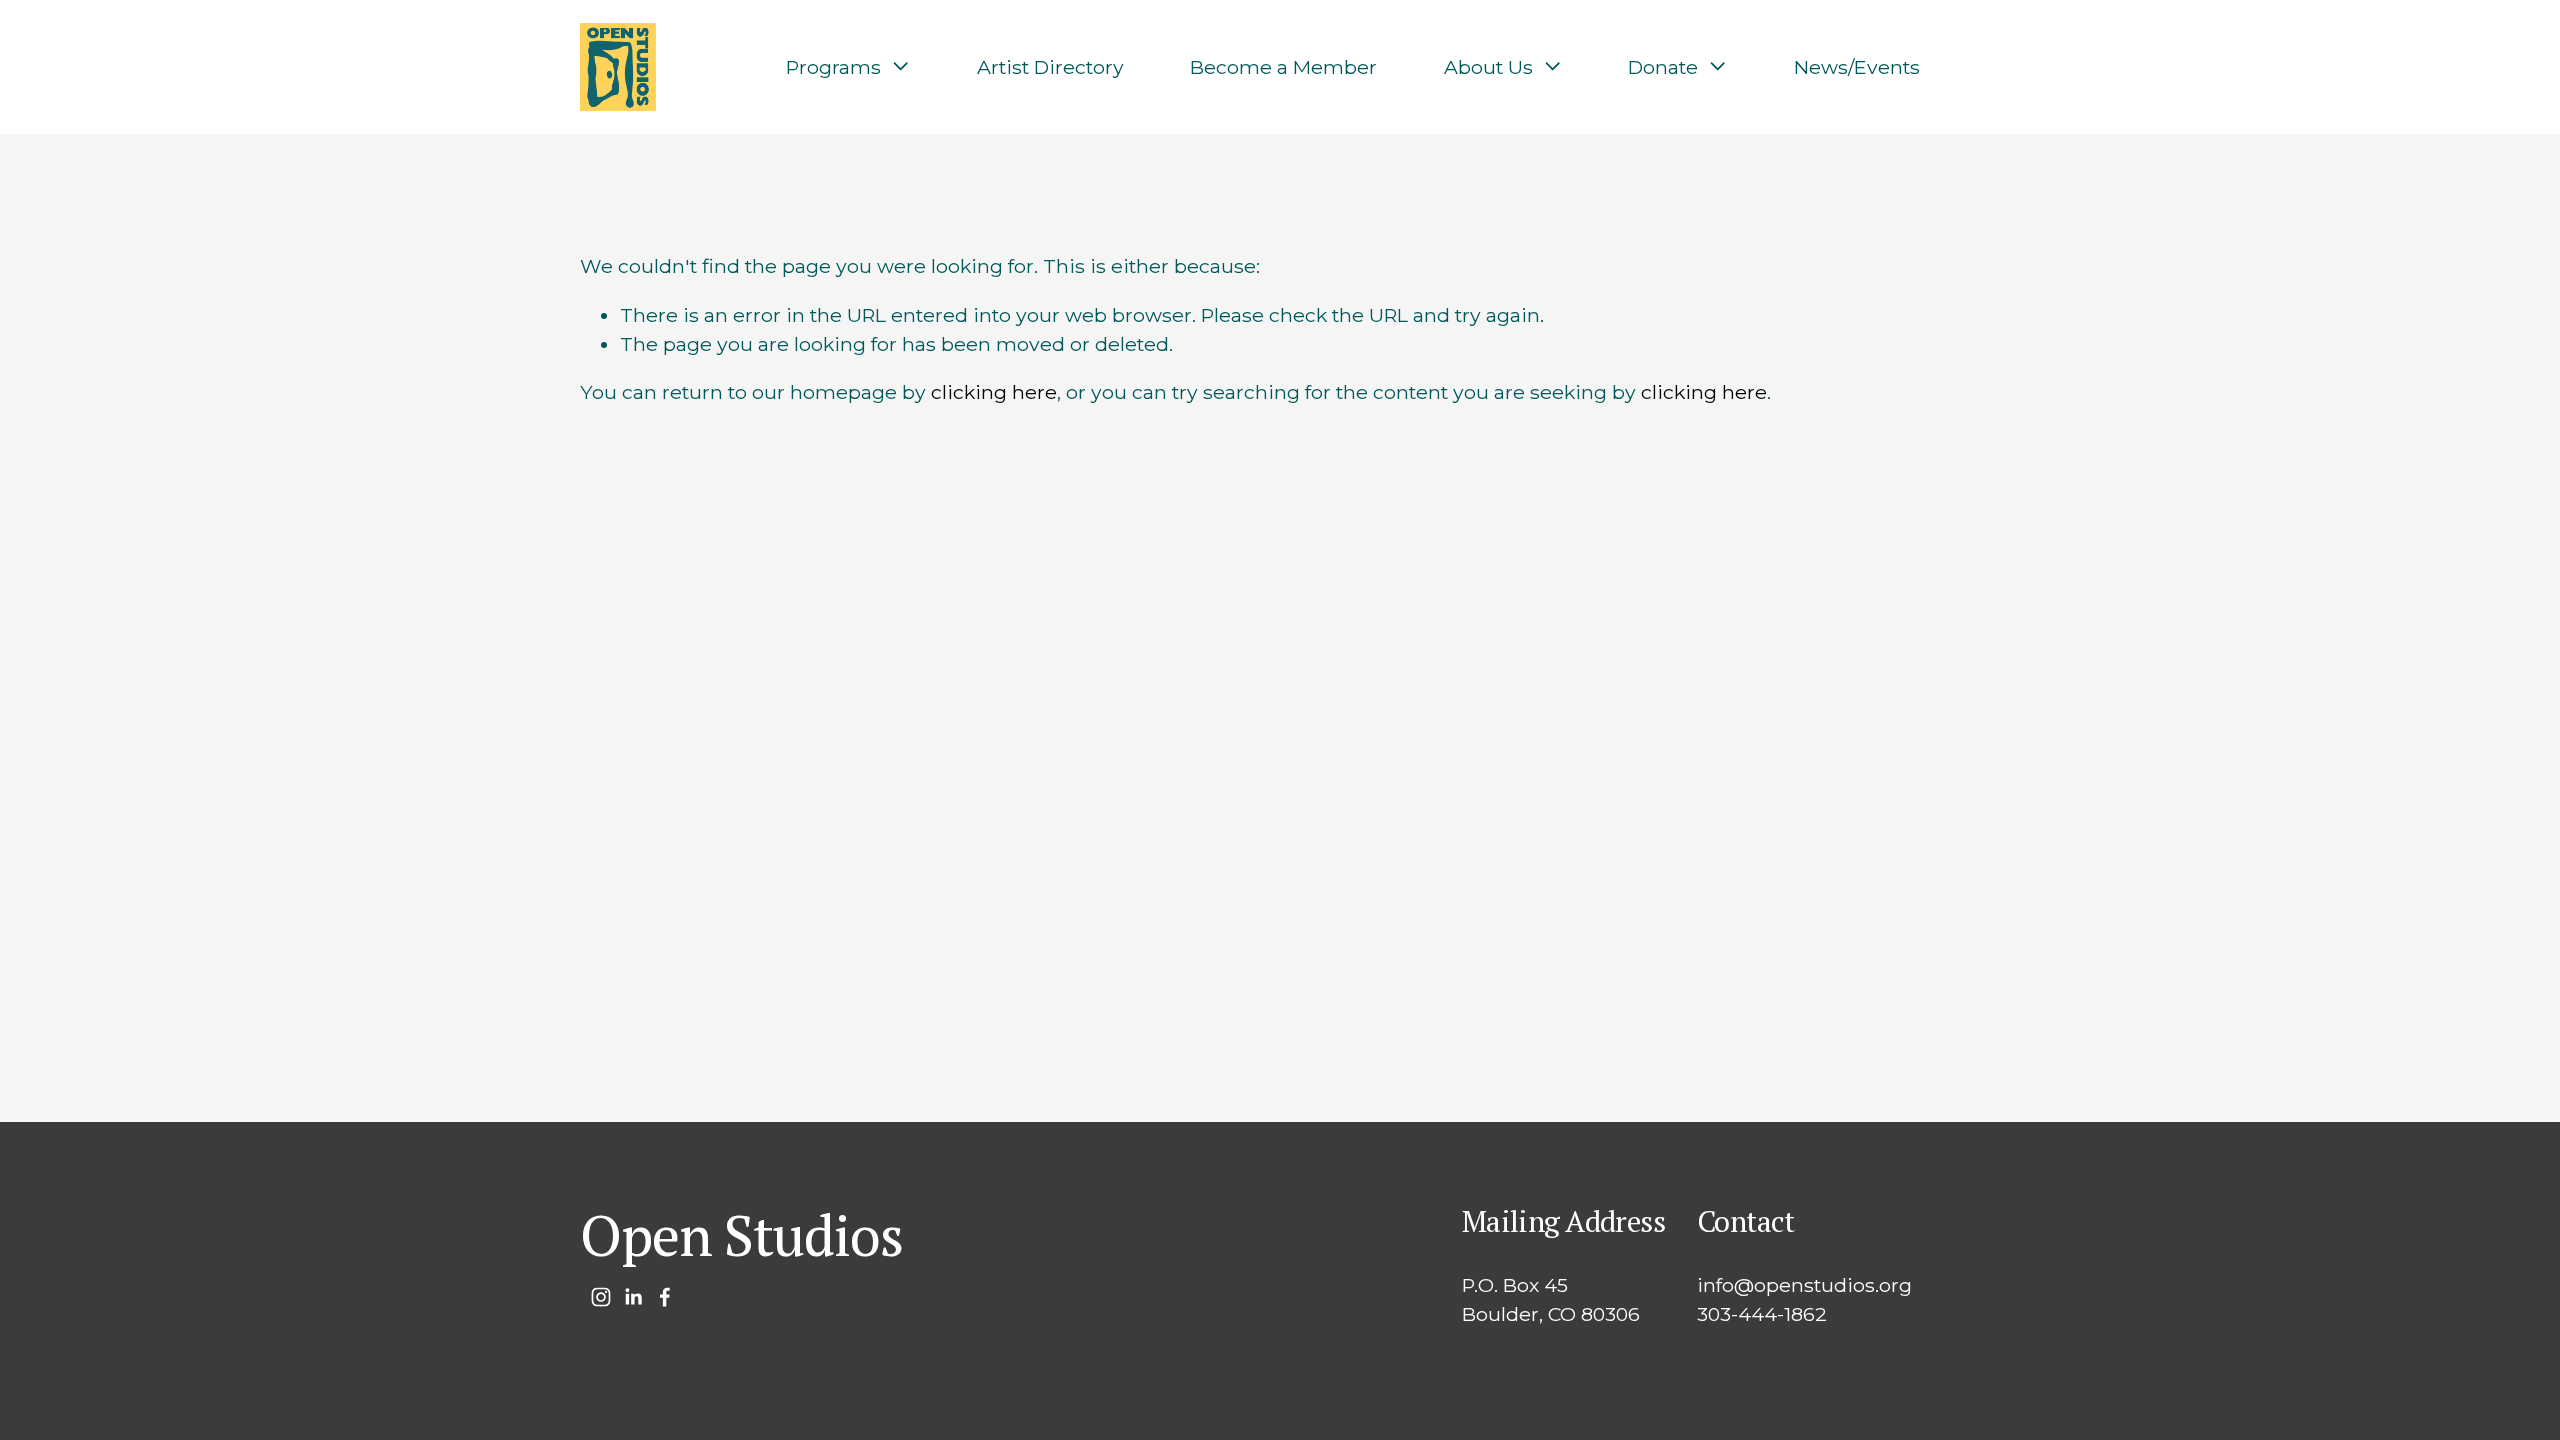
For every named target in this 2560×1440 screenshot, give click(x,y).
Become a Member (1283, 67)
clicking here (994, 392)
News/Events (1857, 67)
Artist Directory (1050, 67)
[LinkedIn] (633, 1297)
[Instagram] (601, 1297)
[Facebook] (665, 1297)
